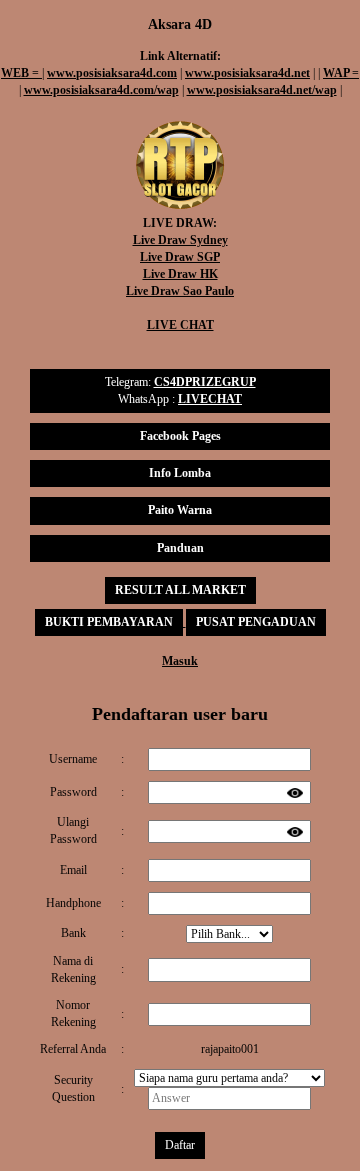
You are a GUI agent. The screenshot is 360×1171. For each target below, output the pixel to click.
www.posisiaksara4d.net (247, 73)
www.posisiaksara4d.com (112, 73)
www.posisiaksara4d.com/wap (101, 90)
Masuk (180, 661)
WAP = (341, 73)
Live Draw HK (180, 274)
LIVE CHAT (180, 325)
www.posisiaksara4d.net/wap (262, 90)
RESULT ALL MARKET (180, 590)
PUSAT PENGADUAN (256, 622)
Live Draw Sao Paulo (180, 291)
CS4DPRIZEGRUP (205, 382)
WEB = (21, 73)
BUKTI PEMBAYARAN (109, 622)
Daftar (180, 1145)
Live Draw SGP (180, 257)
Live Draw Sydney (180, 240)
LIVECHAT (210, 399)
